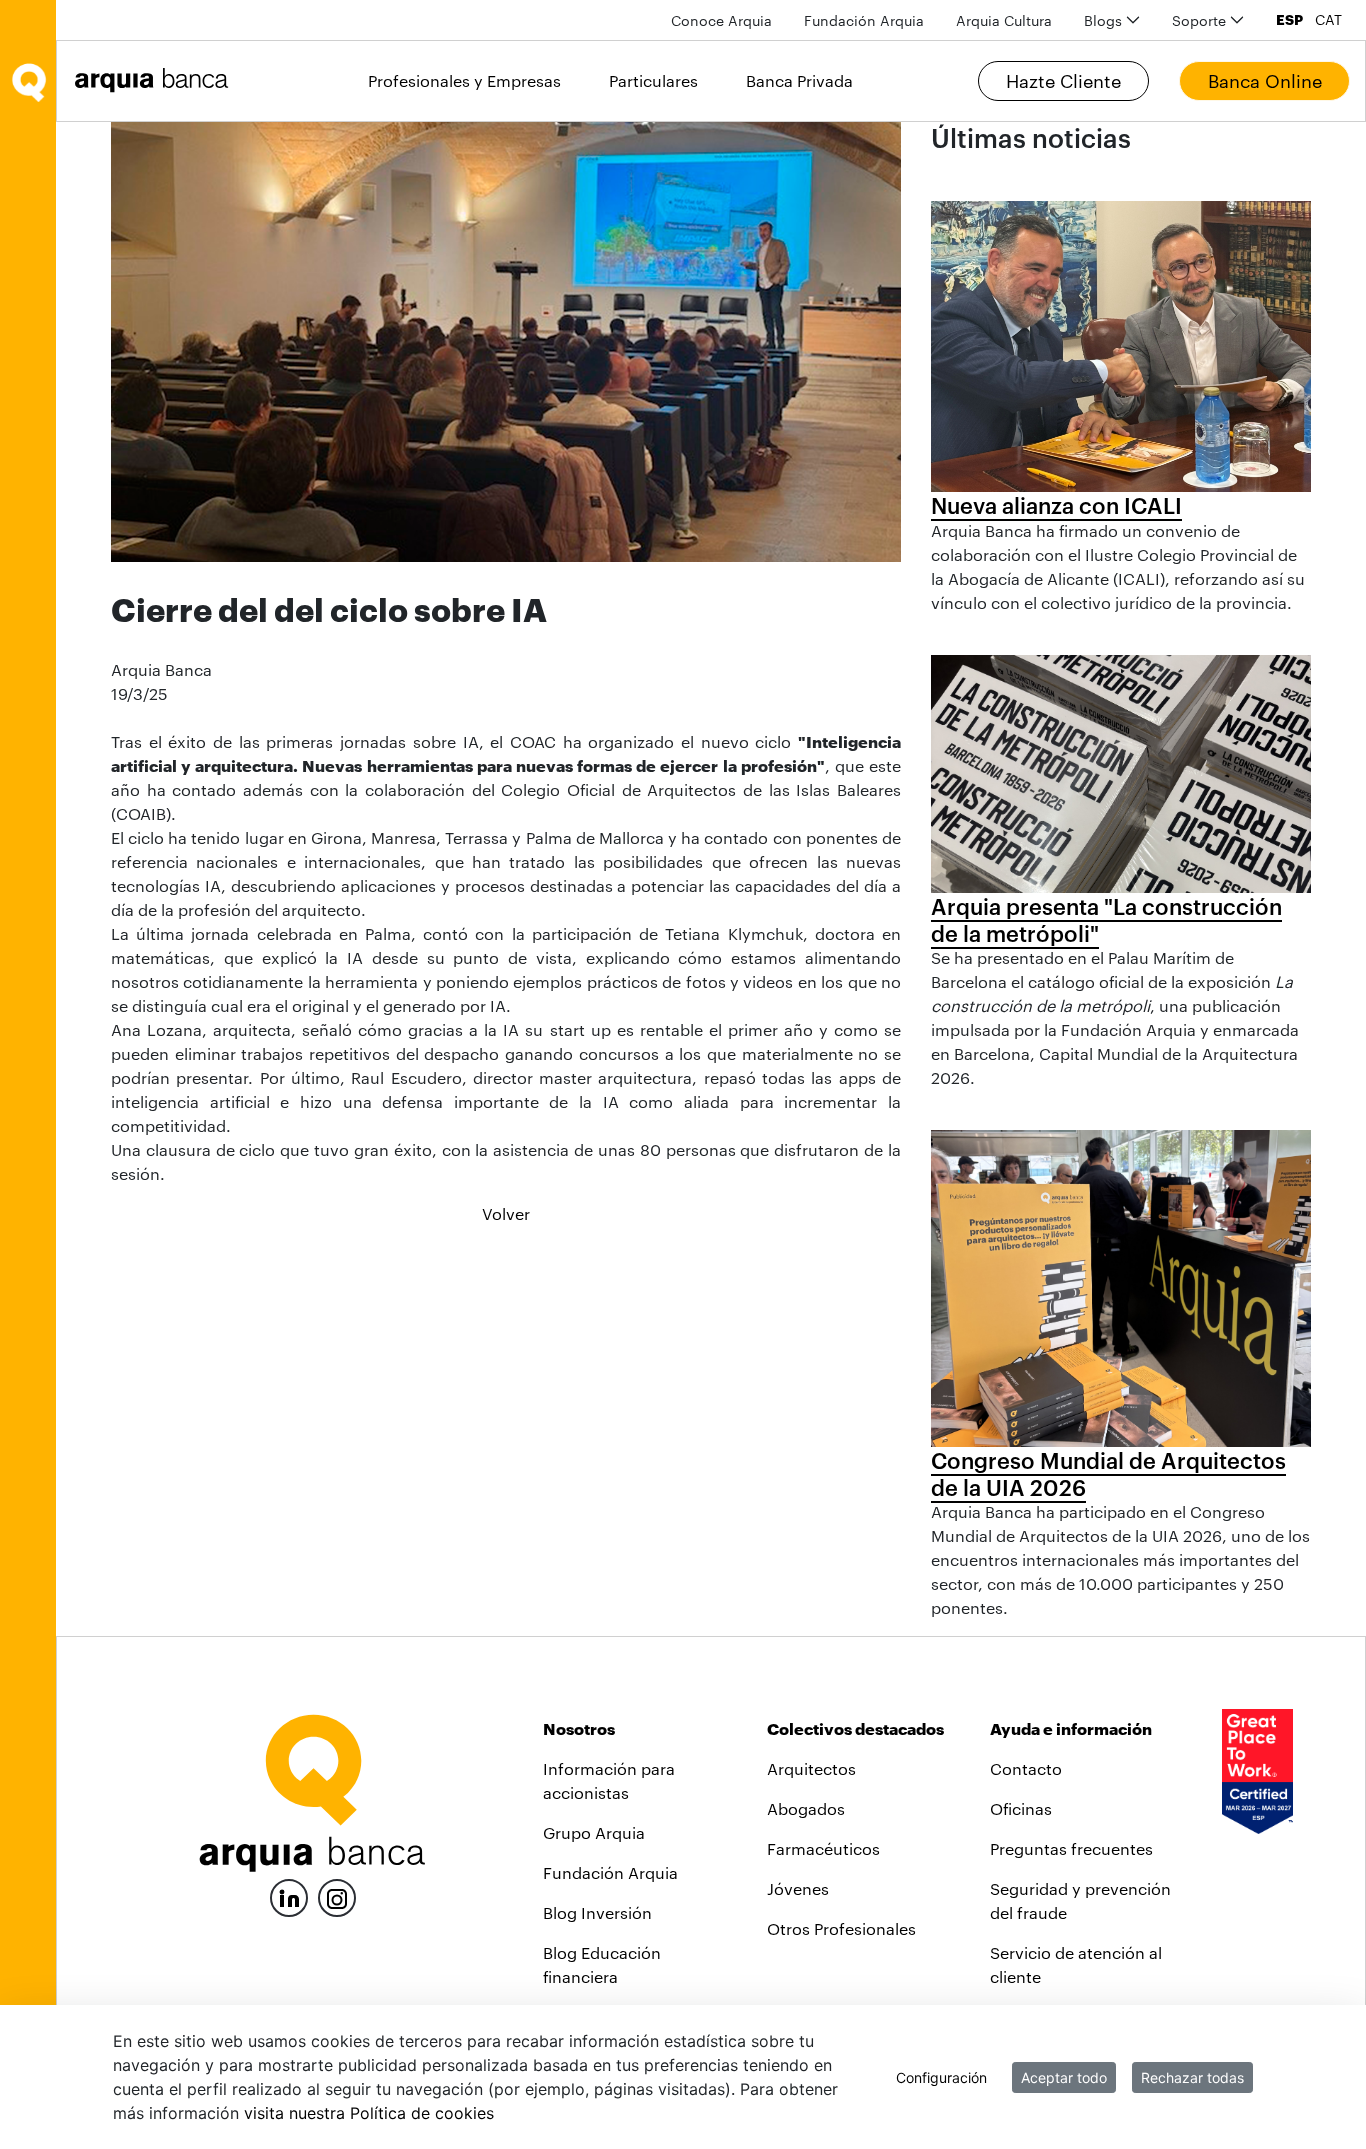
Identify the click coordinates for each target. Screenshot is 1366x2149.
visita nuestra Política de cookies (369, 2113)
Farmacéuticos (823, 1848)
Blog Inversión (597, 1912)
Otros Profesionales (841, 1928)
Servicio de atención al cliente (1076, 1964)
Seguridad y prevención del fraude (1080, 1900)
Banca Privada (799, 80)
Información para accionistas (609, 1780)
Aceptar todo (1064, 2077)
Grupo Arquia (594, 1832)
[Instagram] (337, 1896)
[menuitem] (721, 20)
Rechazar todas (1192, 2077)
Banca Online (1265, 81)
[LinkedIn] (289, 1895)
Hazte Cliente (1063, 81)
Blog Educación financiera (602, 1964)
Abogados (806, 1808)
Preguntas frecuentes (1071, 1848)
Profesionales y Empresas (464, 80)
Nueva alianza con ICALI (1056, 505)
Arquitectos (811, 1768)
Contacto (1026, 1768)
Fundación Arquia (610, 1872)
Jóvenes (798, 1888)
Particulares (653, 80)
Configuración (941, 2077)
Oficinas (1021, 1808)
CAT (1328, 20)
